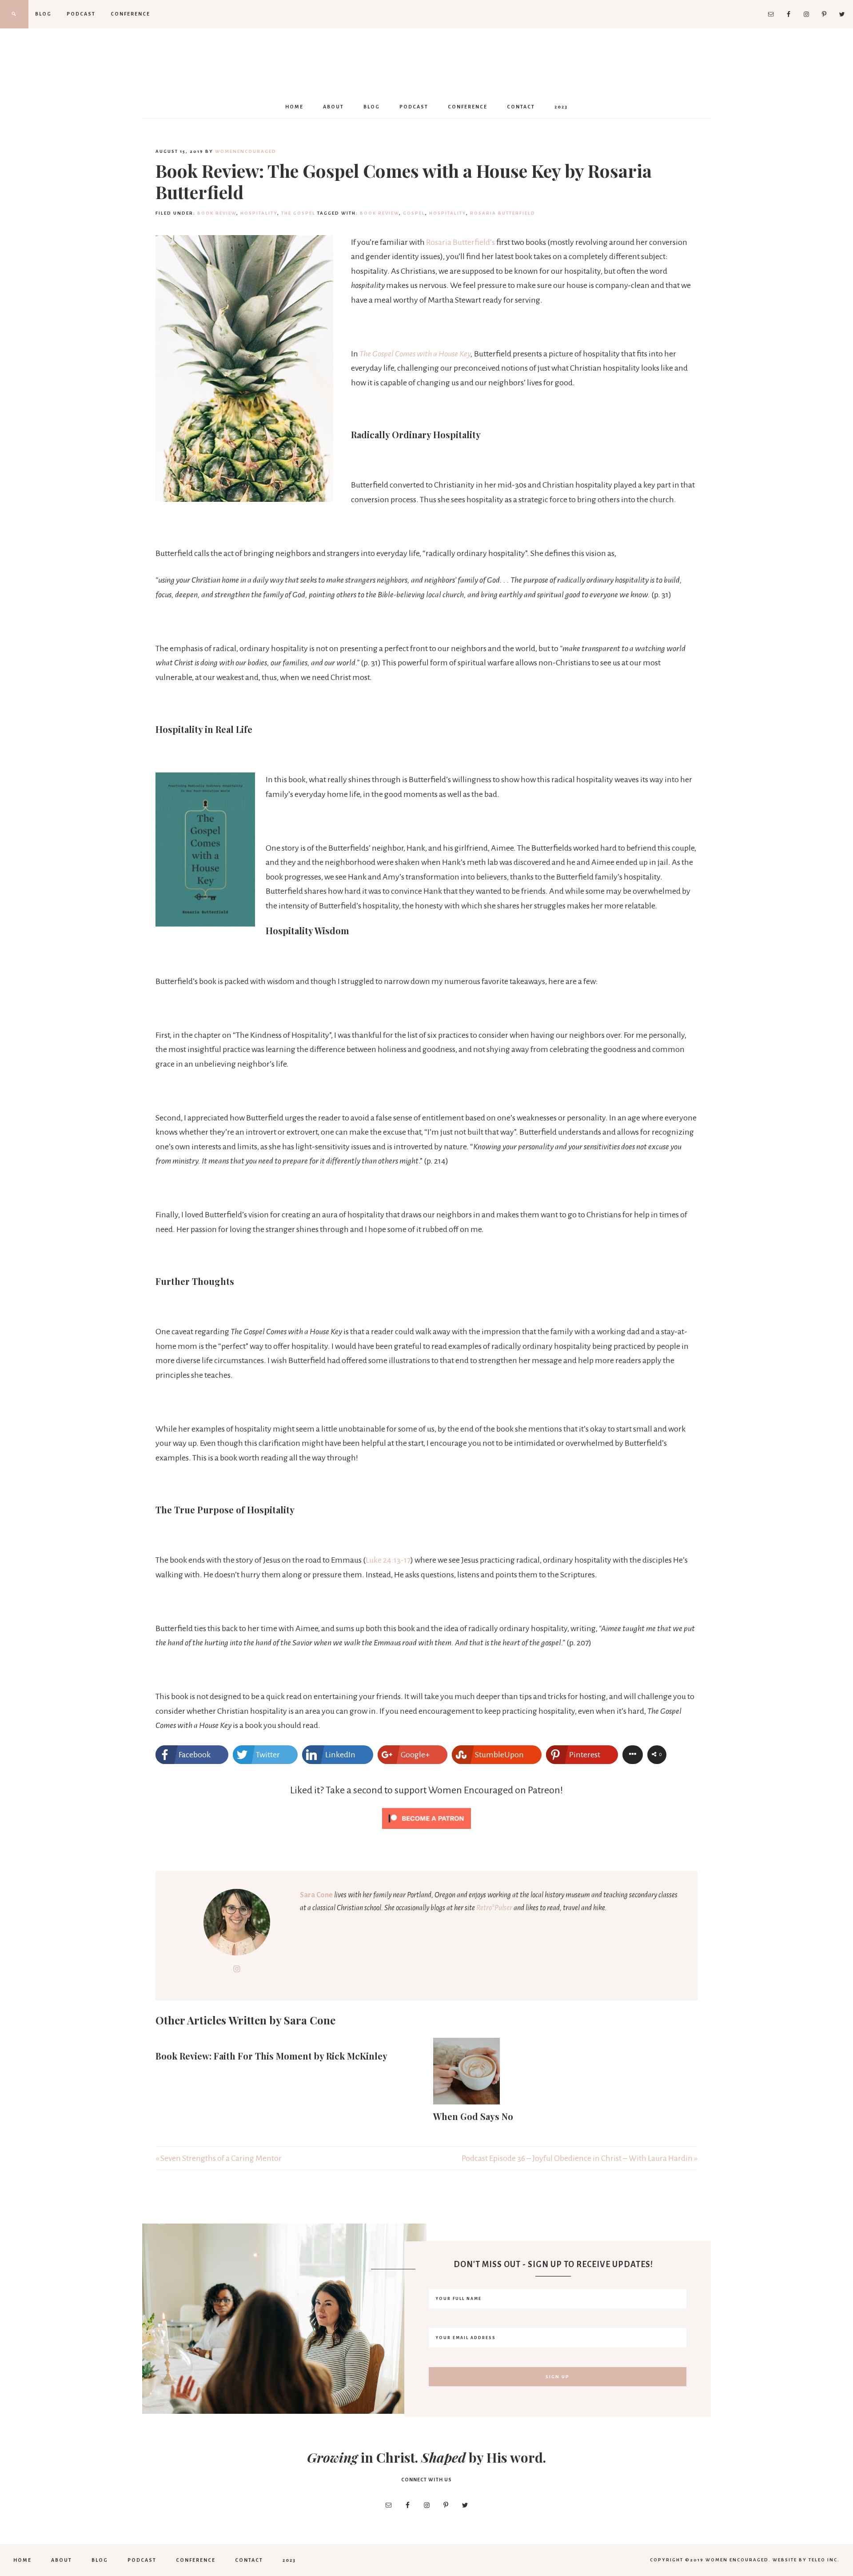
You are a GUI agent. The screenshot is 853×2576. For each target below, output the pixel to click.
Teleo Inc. (824, 2560)
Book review (217, 213)
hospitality (259, 213)
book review (379, 213)
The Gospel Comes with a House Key (415, 354)
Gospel (414, 213)
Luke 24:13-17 (388, 1560)
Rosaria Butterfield (503, 213)
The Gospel (298, 213)
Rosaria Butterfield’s (460, 242)
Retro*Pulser (494, 1908)
